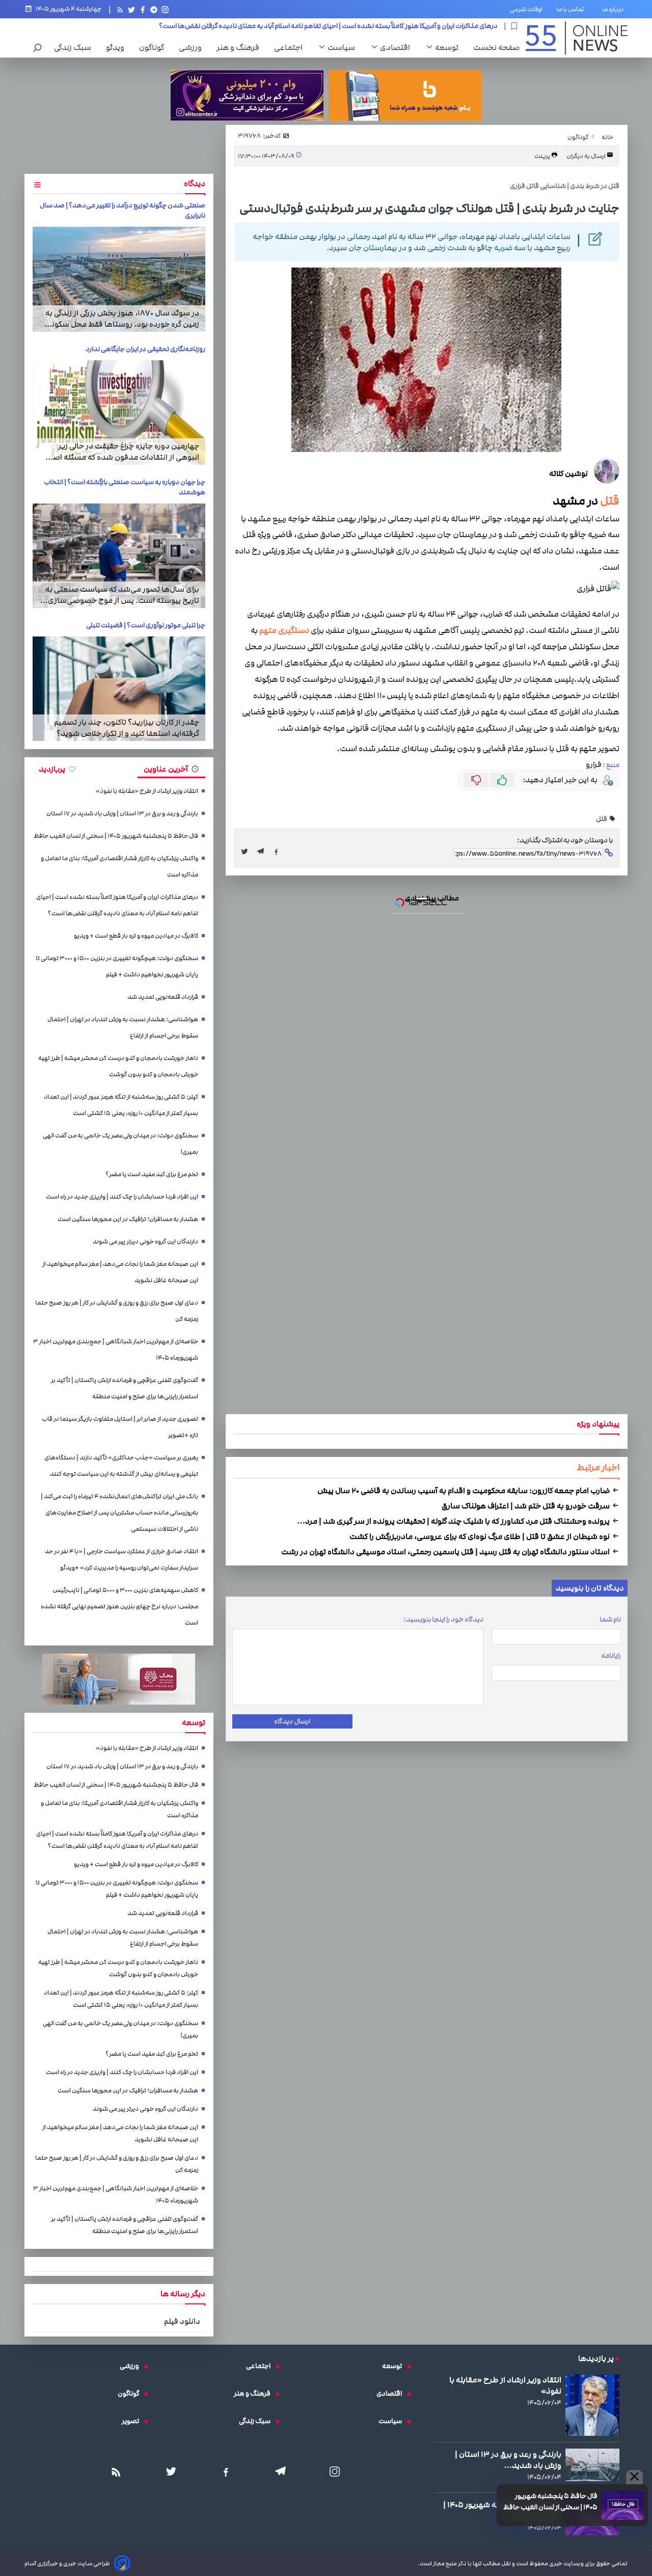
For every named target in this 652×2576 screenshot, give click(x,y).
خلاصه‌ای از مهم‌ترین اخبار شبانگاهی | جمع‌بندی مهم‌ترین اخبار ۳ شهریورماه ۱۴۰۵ (116, 1350)
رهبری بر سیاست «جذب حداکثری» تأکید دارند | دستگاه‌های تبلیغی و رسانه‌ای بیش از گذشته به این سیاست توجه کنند (121, 1466)
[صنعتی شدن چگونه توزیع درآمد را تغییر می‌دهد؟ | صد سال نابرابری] (119, 279)
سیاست (344, 47)
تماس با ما (572, 9)
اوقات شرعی (526, 9)
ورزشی (193, 47)
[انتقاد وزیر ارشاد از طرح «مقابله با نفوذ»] (592, 2405)
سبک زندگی (75, 47)
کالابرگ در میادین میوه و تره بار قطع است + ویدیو (430, 26)
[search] (38, 49)
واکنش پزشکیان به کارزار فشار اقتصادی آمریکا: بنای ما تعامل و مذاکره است (119, 867)
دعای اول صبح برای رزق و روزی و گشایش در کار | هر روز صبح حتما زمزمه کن (117, 1311)
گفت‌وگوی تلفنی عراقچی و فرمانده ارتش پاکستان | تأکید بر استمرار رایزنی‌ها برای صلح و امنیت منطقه (125, 1388)
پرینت (543, 156)
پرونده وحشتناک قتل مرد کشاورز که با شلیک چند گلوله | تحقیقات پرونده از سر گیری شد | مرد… (454, 1521)
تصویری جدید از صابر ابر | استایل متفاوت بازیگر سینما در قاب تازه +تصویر (120, 1427)
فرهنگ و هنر (240, 47)
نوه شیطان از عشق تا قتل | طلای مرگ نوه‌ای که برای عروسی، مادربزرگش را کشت (480, 1536)
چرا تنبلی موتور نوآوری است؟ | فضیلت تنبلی (146, 625)
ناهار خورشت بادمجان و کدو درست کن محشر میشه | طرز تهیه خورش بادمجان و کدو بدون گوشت (118, 1066)
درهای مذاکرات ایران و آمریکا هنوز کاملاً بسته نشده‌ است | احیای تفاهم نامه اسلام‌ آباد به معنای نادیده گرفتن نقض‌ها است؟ (117, 905)
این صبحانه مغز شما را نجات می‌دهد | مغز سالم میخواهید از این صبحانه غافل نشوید (120, 1272)
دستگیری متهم (284, 631)
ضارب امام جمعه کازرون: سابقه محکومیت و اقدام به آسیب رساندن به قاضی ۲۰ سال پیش (464, 1491)
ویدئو (118, 47)
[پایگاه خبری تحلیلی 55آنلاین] (577, 38)
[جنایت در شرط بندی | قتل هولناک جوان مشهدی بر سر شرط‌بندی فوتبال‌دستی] (263, 852)
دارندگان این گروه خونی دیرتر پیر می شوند (145, 1242)
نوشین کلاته (568, 473)
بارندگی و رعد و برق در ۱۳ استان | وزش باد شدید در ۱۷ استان (122, 814)
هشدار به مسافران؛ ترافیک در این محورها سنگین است (128, 1219)
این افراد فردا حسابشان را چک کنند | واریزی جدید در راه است (122, 1197)
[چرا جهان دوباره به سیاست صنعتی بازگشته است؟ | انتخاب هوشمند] (119, 556)
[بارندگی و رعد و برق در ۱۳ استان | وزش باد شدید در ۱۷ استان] (592, 2465)
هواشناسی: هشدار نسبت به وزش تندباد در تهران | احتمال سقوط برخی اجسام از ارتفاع (123, 1028)
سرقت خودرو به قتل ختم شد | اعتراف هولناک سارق (526, 1506)
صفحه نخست (496, 47)
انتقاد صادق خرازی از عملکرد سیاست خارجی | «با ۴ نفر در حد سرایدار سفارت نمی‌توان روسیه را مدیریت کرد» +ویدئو (121, 1560)
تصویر (133, 2421)
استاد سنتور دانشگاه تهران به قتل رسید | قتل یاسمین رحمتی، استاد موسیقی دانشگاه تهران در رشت (446, 1552)
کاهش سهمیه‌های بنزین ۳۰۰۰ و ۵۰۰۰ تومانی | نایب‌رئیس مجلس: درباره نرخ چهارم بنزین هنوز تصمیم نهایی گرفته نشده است (119, 1606)
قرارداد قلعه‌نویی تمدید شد (163, 997)
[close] (634, 2477)
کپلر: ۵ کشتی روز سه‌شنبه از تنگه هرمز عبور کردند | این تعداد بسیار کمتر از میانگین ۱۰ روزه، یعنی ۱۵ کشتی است (121, 1105)
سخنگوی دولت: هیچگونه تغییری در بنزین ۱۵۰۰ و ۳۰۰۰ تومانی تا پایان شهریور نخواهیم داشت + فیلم (117, 966)
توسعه (449, 47)
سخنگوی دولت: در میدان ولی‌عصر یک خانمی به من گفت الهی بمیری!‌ (120, 1144)
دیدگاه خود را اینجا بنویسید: (443, 1619)
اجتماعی (291, 47)
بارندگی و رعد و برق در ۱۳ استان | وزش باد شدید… (508, 2460)
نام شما (610, 1619)
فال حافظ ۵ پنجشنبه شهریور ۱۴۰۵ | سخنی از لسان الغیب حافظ (550, 2502)
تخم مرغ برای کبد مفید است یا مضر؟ (152, 1174)
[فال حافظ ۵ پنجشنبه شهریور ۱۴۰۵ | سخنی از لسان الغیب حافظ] (623, 2505)
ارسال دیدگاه (292, 1721)
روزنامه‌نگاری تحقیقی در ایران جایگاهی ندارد (145, 349)
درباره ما (615, 9)
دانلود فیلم (182, 2321)
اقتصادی (398, 47)
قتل (610, 501)
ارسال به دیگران (587, 156)
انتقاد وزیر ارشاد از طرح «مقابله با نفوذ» (147, 791)
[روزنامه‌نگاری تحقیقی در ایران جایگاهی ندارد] (119, 413)
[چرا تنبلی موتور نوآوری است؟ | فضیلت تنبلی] (119, 689)
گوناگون (154, 47)
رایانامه (611, 1656)
